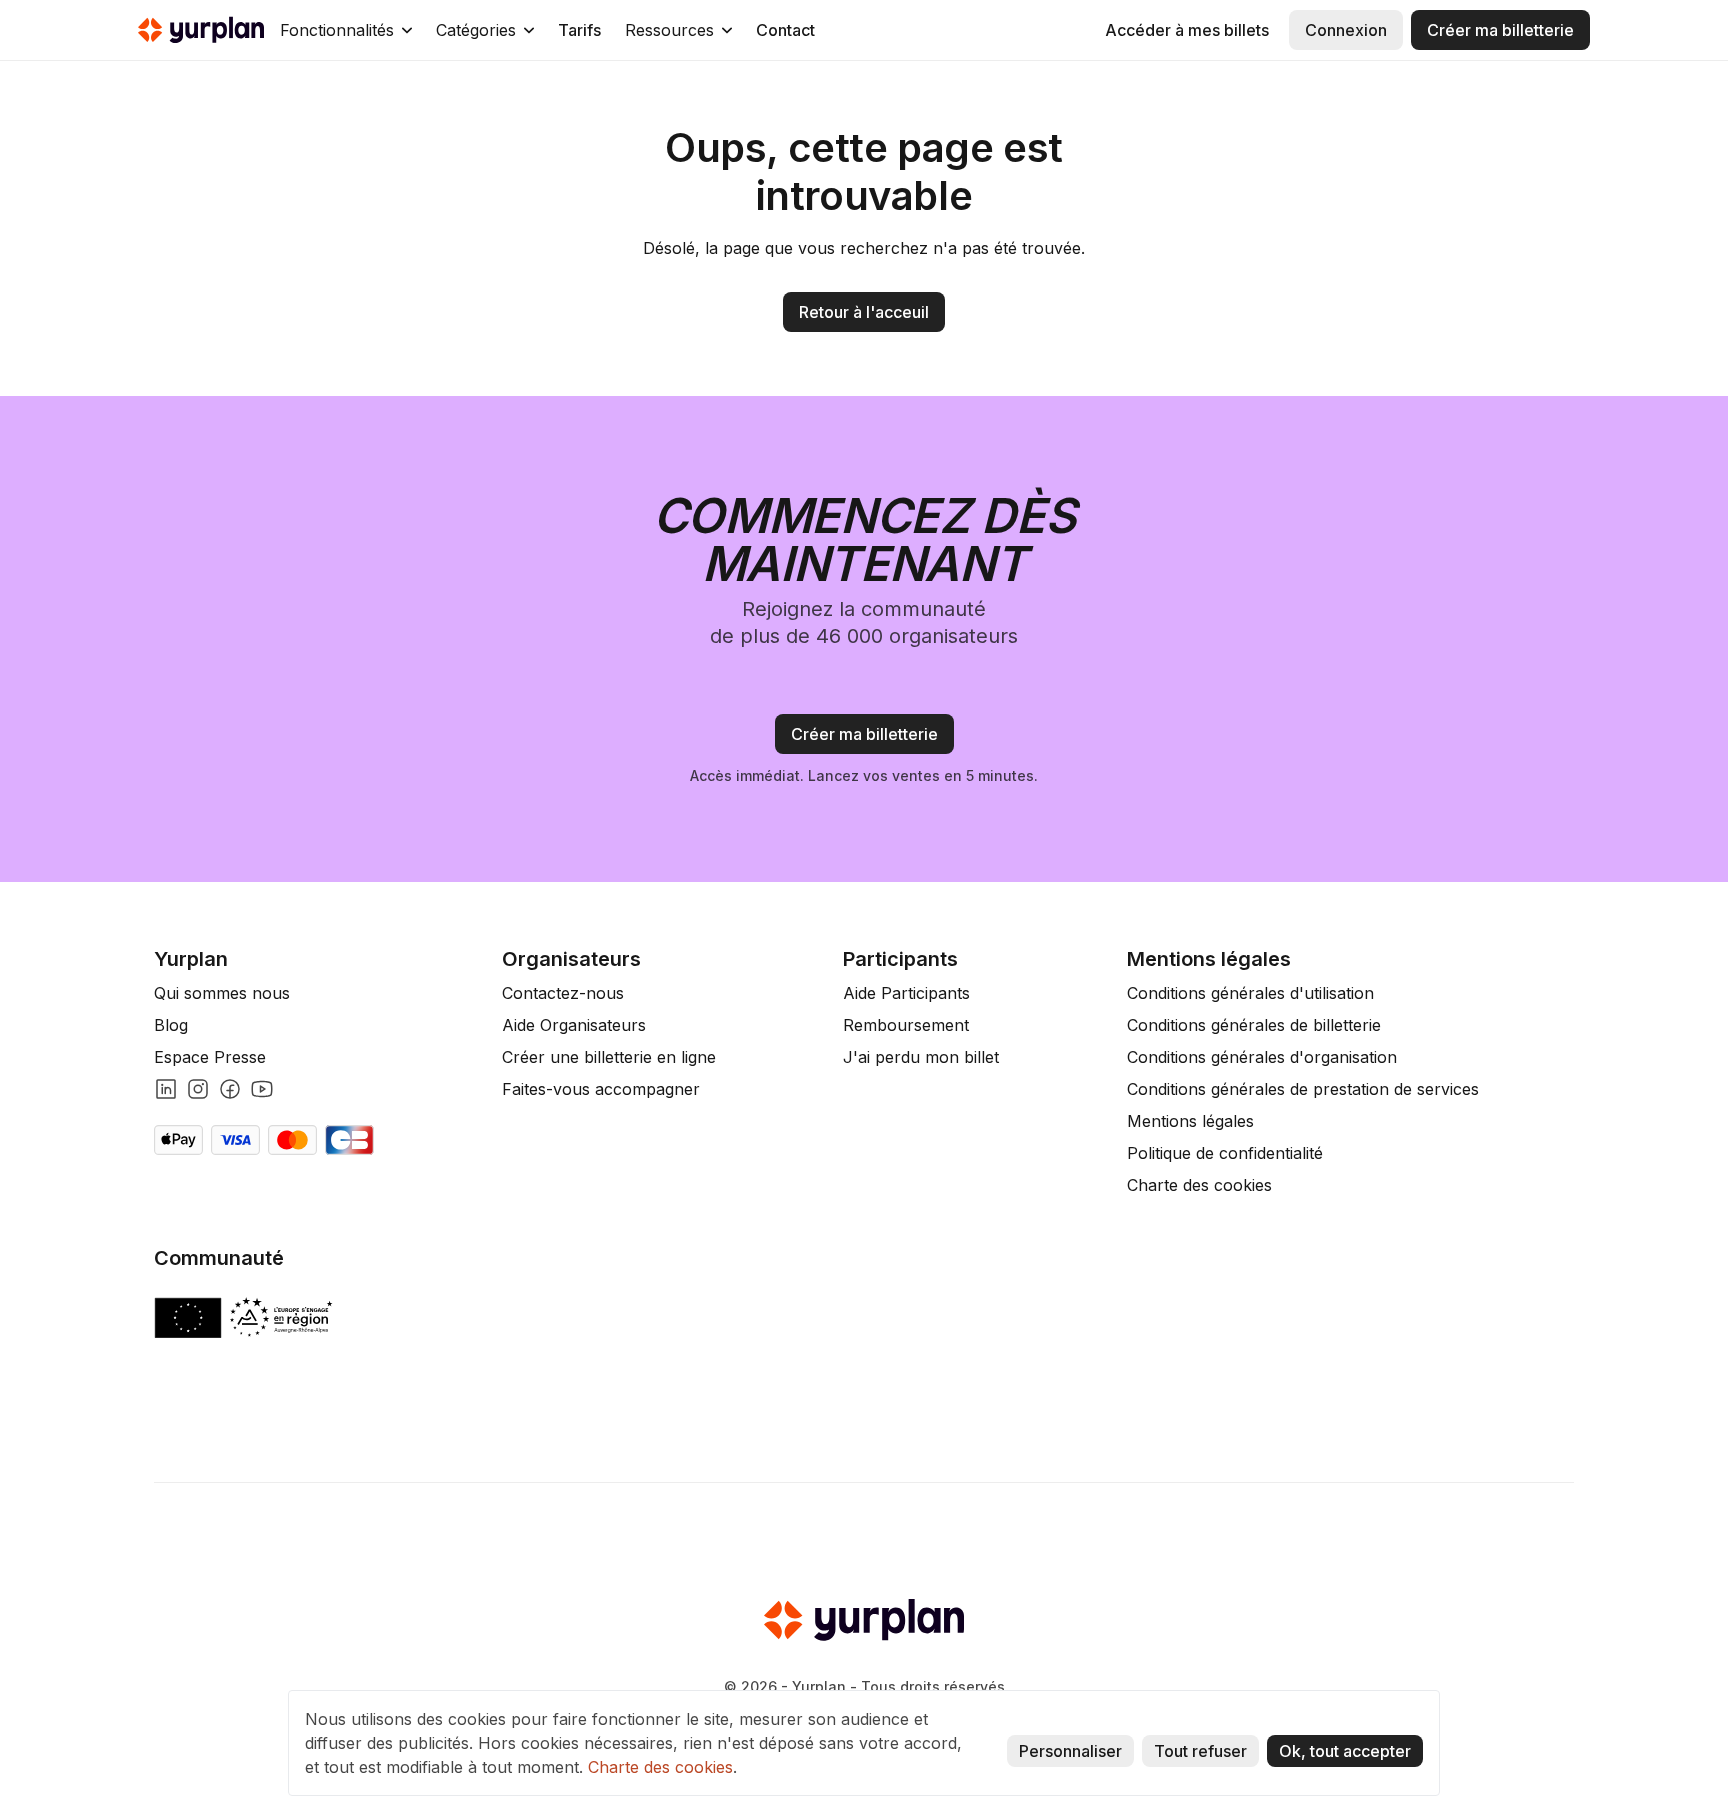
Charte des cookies (1199, 1185)
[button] (346, 30)
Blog (171, 1025)
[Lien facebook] (230, 1089)
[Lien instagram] (198, 1089)
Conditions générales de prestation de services (1303, 1089)
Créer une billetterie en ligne (609, 1057)
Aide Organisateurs (574, 1025)
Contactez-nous (563, 993)
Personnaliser (1070, 1751)
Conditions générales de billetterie (1254, 1025)
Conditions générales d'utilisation (1250, 993)
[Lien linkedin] (166, 1089)
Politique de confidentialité (1225, 1153)
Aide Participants (906, 993)
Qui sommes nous (222, 993)
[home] (201, 30)
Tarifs (579, 30)
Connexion (1346, 30)
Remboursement (906, 1025)
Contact (785, 30)
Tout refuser (1200, 1751)
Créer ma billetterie (1500, 30)
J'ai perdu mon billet (921, 1057)
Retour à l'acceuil (864, 312)
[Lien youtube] (262, 1089)
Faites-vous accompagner (601, 1089)
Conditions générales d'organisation (1262, 1057)
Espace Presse (210, 1057)
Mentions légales (1190, 1121)
